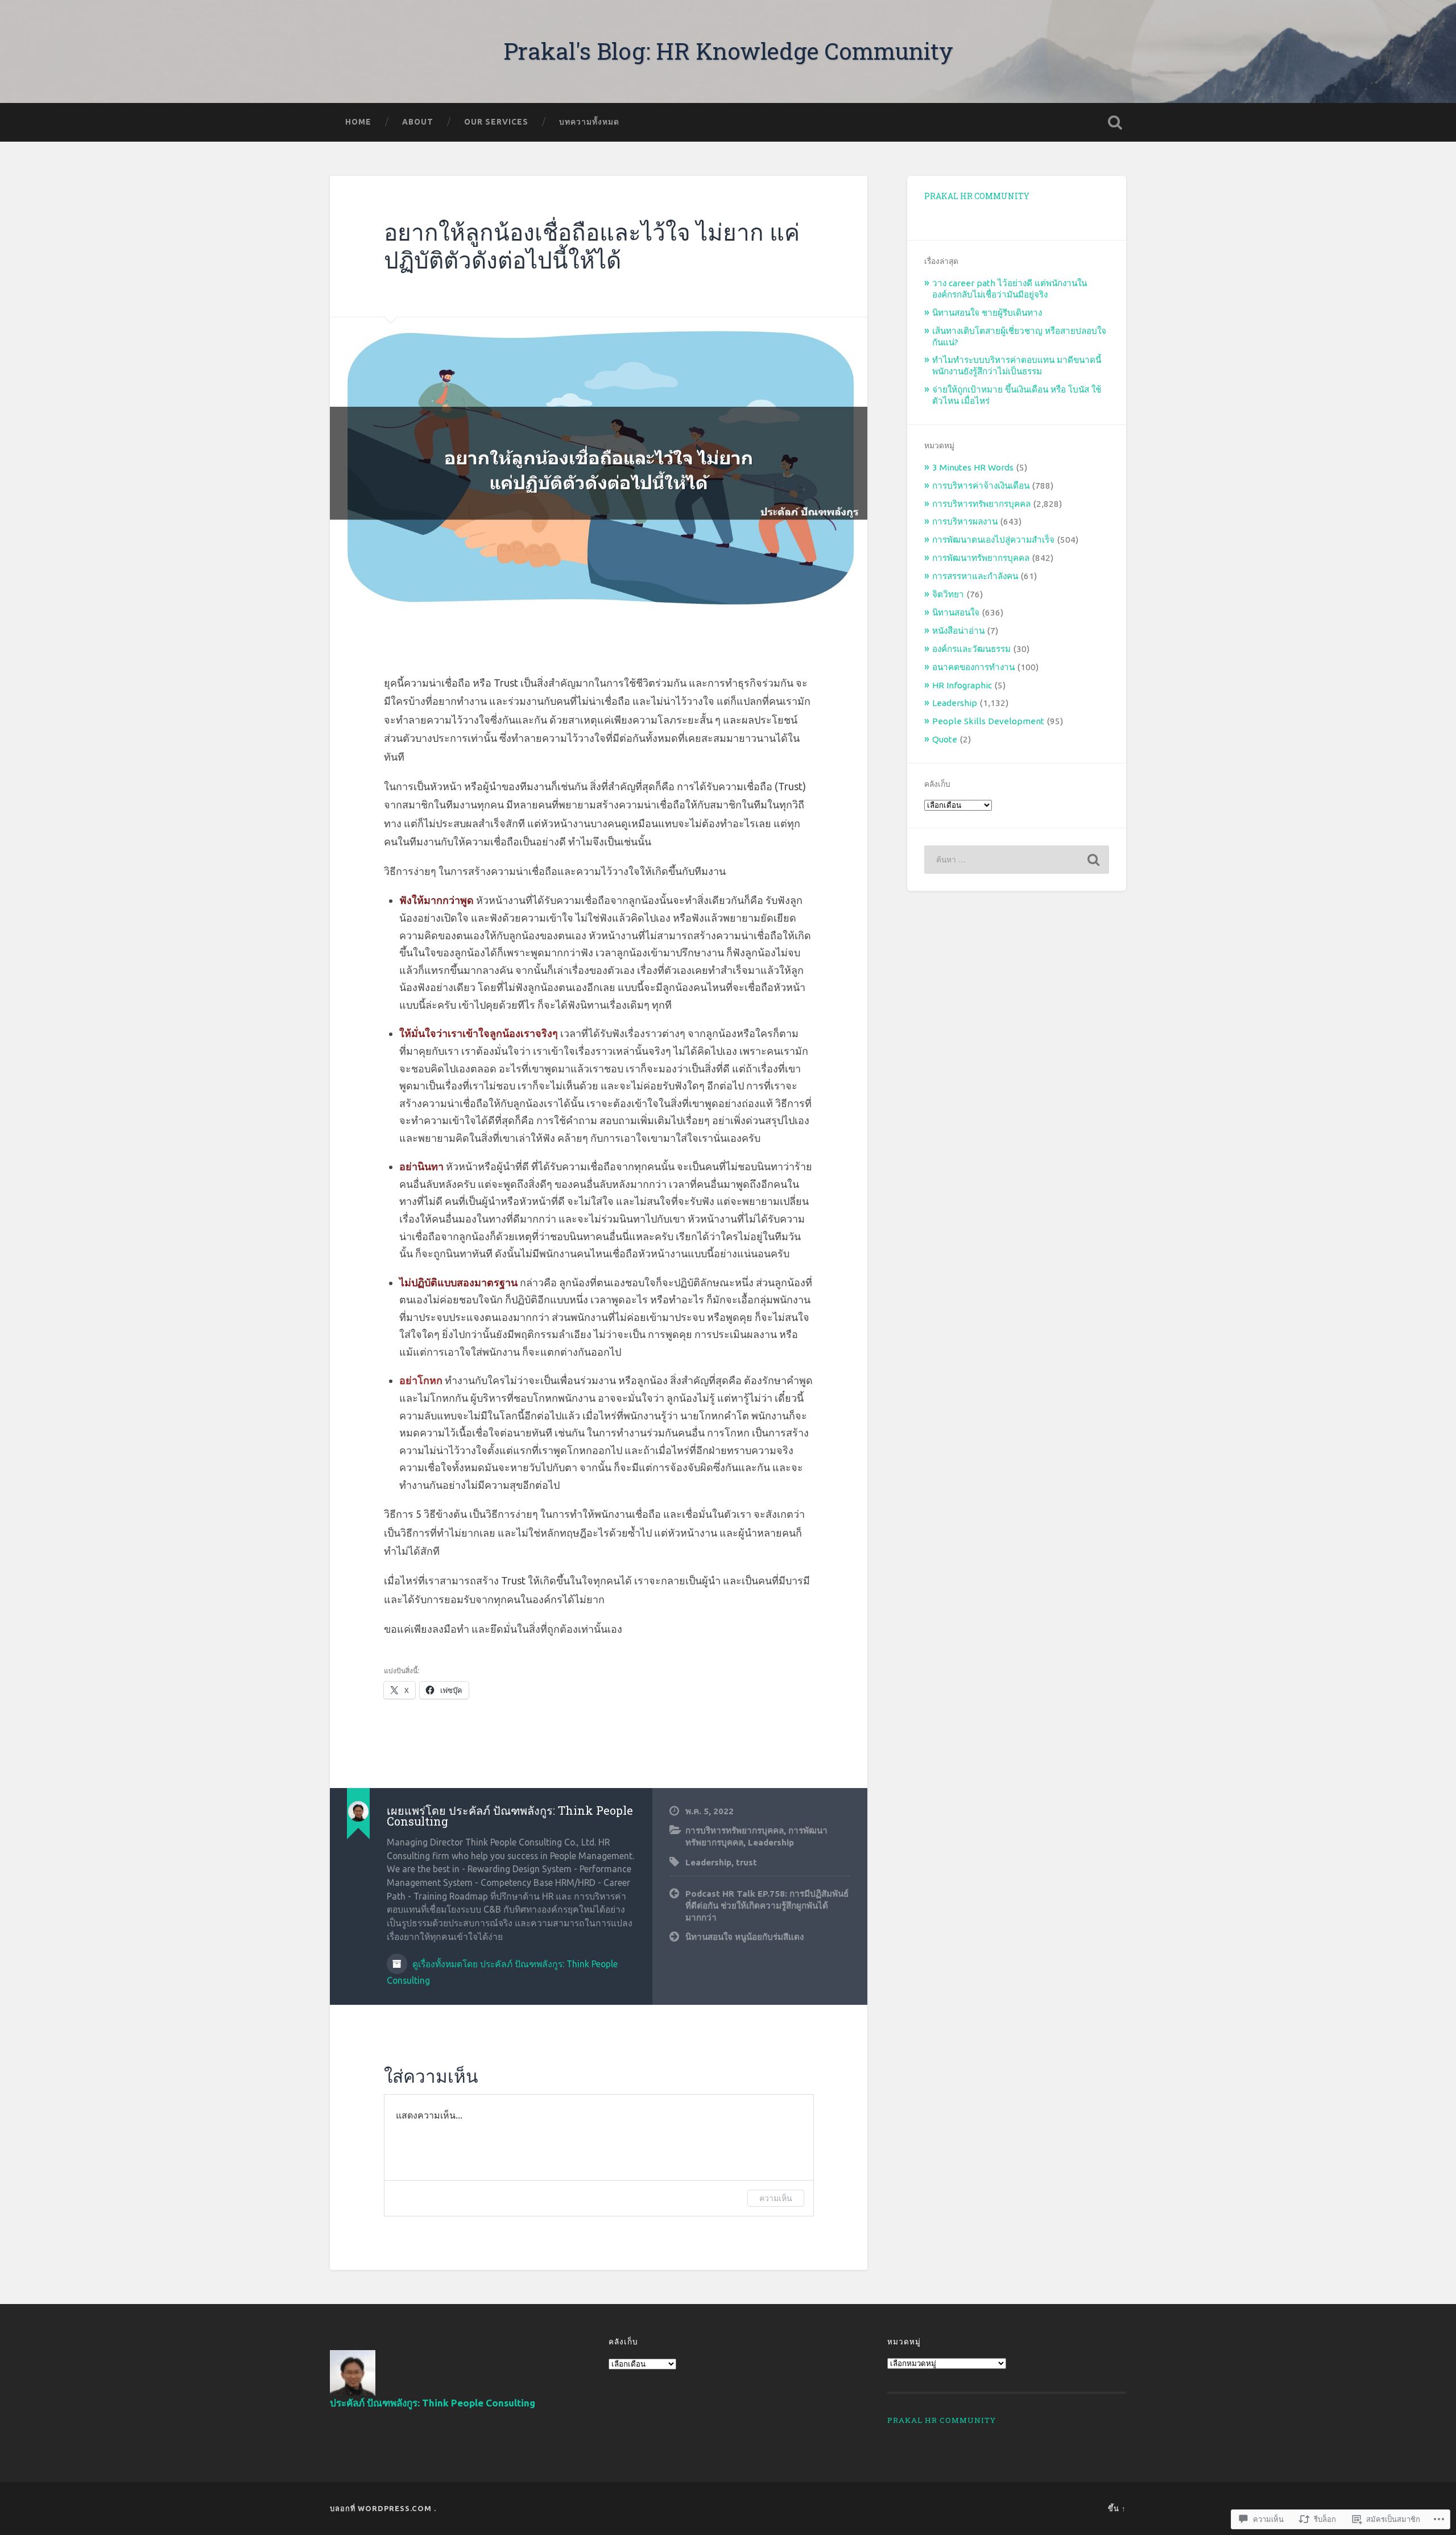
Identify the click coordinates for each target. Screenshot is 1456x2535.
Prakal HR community (977, 196)
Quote (945, 739)
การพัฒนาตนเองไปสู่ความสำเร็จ (993, 540)
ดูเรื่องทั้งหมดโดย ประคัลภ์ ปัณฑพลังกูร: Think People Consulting (502, 1972)
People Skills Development (988, 721)
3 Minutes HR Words (973, 467)
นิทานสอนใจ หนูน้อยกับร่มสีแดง (744, 1937)
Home (358, 122)
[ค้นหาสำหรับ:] (1017, 860)
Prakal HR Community (942, 2420)
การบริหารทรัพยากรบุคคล (735, 1830)
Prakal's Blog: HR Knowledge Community (728, 51)
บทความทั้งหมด (589, 122)
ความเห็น (776, 2198)
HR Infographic (962, 685)
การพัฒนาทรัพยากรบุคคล (981, 558)
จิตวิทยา (948, 594)
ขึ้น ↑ (1117, 2508)
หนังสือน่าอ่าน (958, 631)
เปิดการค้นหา (1115, 122)
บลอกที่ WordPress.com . (383, 2508)
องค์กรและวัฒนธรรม (971, 649)
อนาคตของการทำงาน (973, 667)
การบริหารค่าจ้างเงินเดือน (981, 486)
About (418, 122)
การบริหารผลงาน (965, 521)
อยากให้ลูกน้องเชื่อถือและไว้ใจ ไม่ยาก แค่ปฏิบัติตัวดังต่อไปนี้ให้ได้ (592, 246)
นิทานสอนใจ (956, 612)
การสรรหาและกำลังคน (975, 576)
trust (746, 1862)
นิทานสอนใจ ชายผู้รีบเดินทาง (987, 313)
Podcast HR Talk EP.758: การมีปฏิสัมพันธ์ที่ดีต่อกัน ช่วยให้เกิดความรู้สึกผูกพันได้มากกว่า (767, 1905)
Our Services (496, 122)
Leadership (771, 1842)
